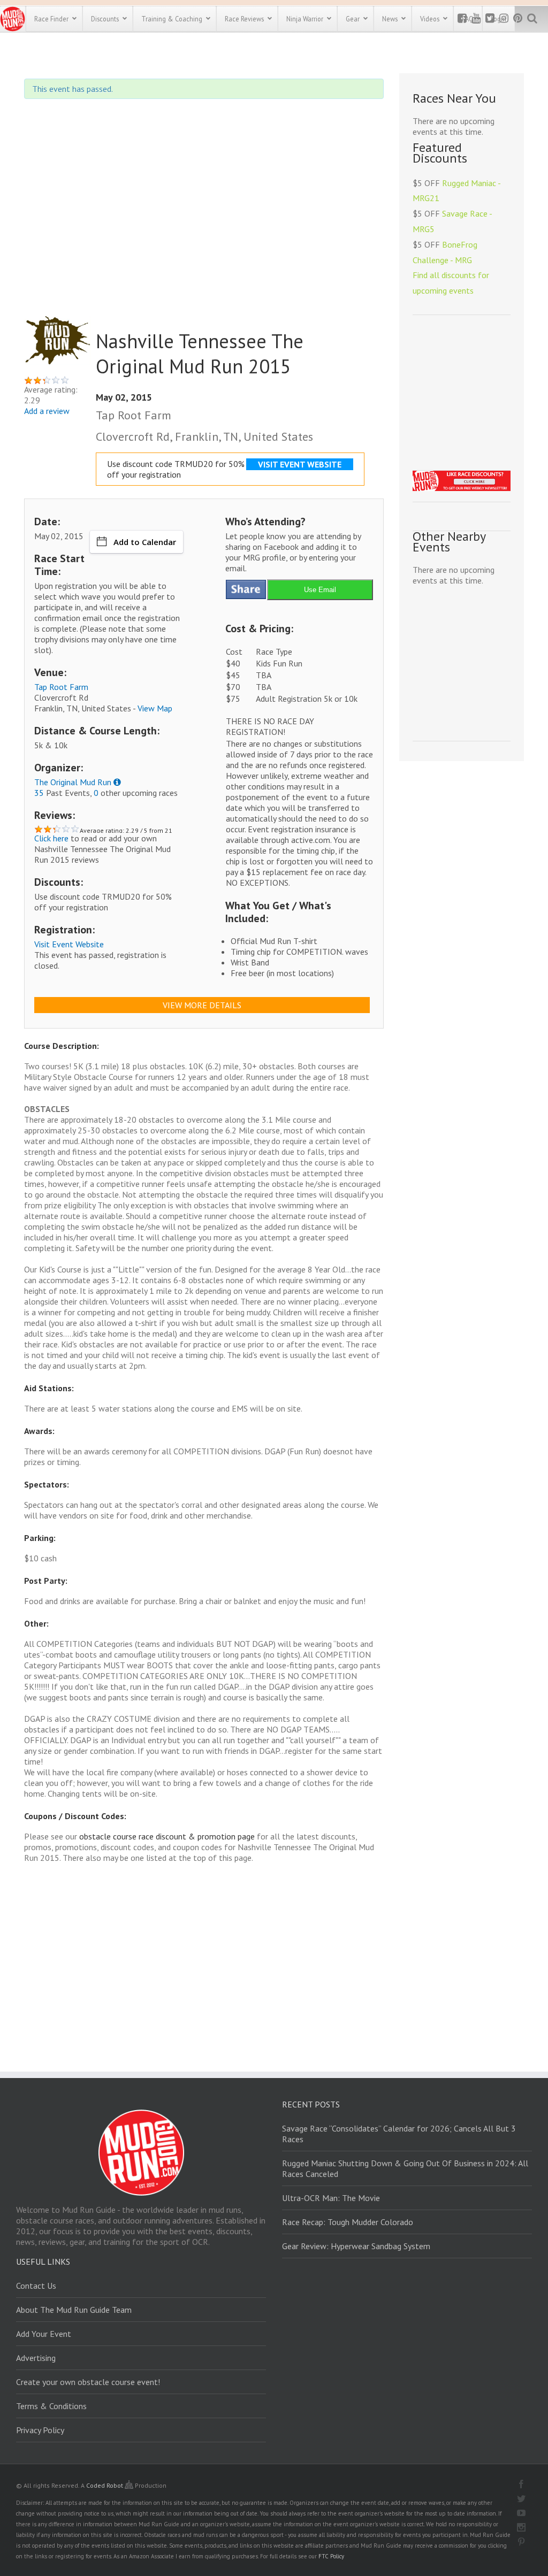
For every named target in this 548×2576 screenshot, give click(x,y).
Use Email (320, 590)
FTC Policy (331, 2556)
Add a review (47, 411)
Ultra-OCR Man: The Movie (331, 2198)
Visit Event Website (69, 944)
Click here (51, 838)
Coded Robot (105, 2485)
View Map (155, 708)
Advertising (36, 2358)
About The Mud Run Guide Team (74, 2310)
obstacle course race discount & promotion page (167, 1836)
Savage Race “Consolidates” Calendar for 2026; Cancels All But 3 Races (399, 2134)
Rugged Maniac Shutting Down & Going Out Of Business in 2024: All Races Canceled (405, 2168)
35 (39, 793)
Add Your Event (44, 2334)
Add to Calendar (145, 542)
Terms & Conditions (51, 2406)
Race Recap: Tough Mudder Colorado (348, 2222)
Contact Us (36, 2286)
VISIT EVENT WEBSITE (300, 464)
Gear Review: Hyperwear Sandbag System (356, 2246)
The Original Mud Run (73, 782)
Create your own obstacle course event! (88, 2382)
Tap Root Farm (61, 687)
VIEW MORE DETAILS (202, 1005)
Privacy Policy (40, 2430)
